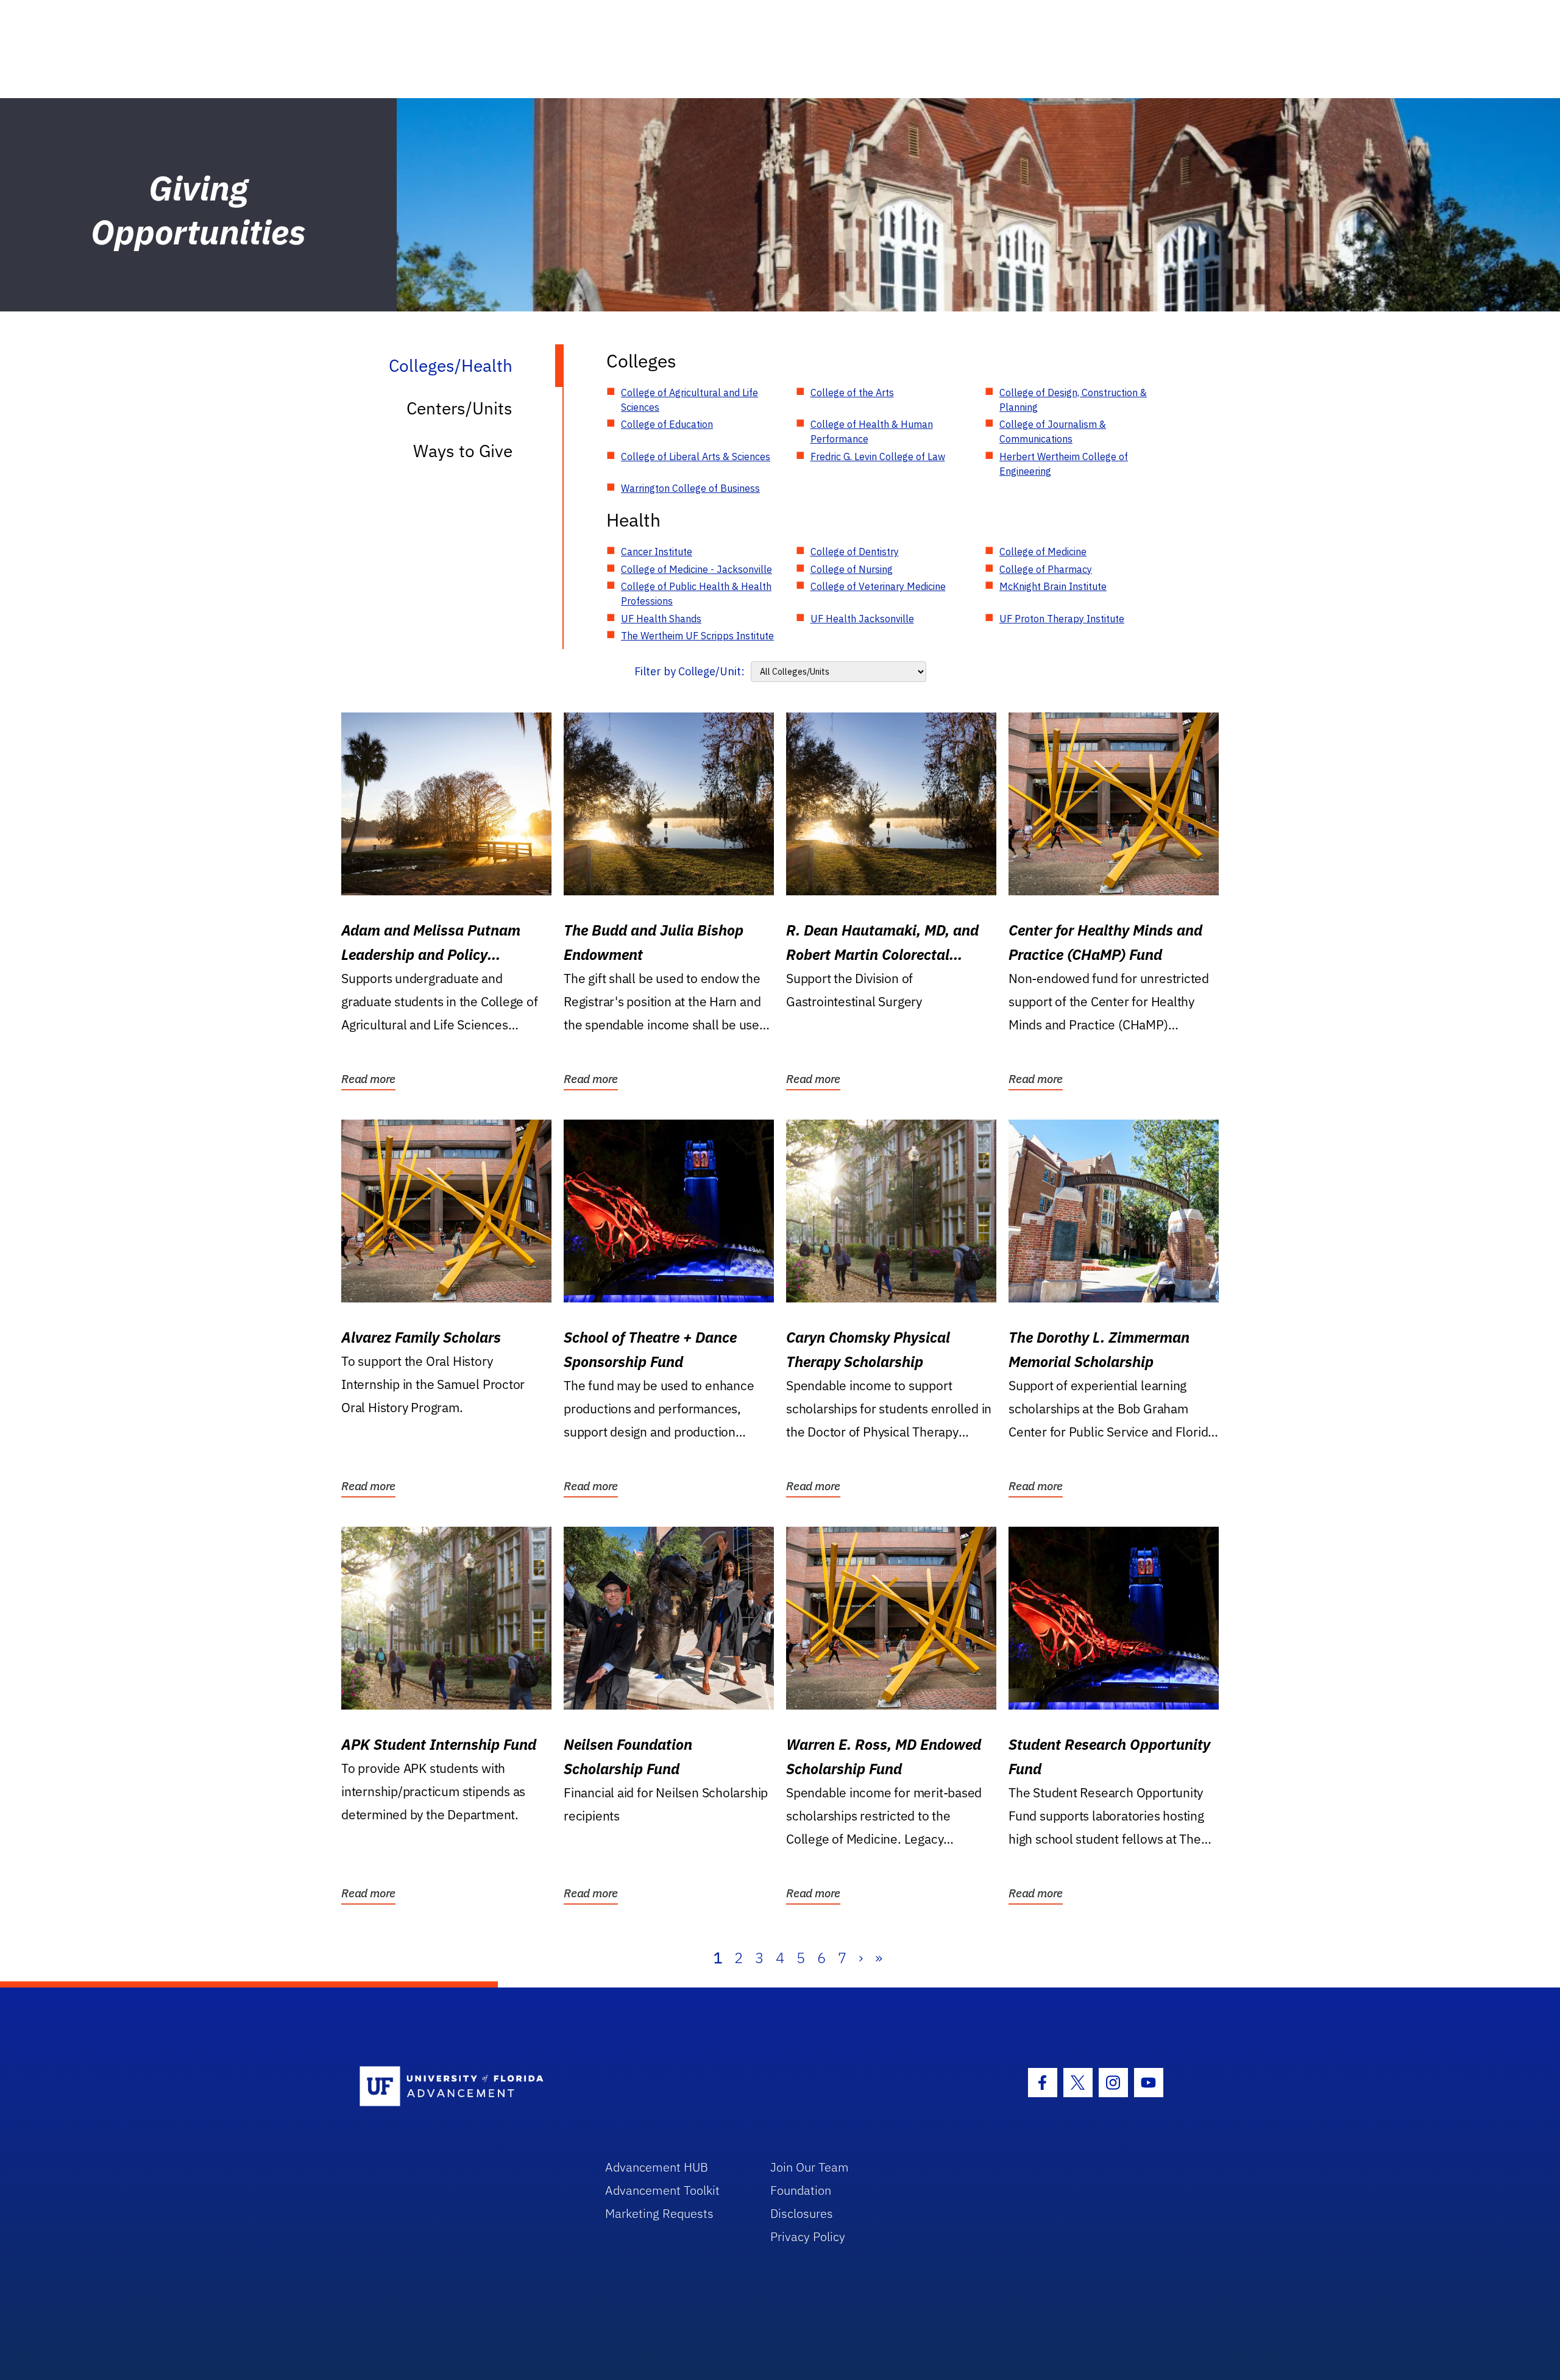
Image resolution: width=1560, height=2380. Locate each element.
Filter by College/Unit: (690, 671)
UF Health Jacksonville (862, 619)
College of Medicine (1043, 552)
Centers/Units (459, 408)
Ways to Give (463, 451)
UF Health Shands (661, 619)
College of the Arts (852, 393)
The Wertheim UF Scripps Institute (697, 636)
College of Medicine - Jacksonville (697, 569)
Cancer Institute (657, 552)
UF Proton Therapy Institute (1062, 619)
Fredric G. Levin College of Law (878, 456)
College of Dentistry (855, 552)
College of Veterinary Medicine (878, 586)
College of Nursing (852, 569)
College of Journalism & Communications (1053, 432)
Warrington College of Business (690, 488)
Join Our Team (810, 2167)
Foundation (801, 2190)
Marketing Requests (659, 2213)
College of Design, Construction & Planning (1073, 400)
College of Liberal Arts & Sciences (696, 456)
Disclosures (802, 2213)
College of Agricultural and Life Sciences (690, 400)
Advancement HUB (657, 2167)
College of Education (667, 424)
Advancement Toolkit (662, 2190)
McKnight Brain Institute (1053, 586)
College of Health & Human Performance (872, 432)
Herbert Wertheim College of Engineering (1064, 464)
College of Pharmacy (1046, 569)
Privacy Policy (808, 2236)
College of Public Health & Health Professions (696, 594)
